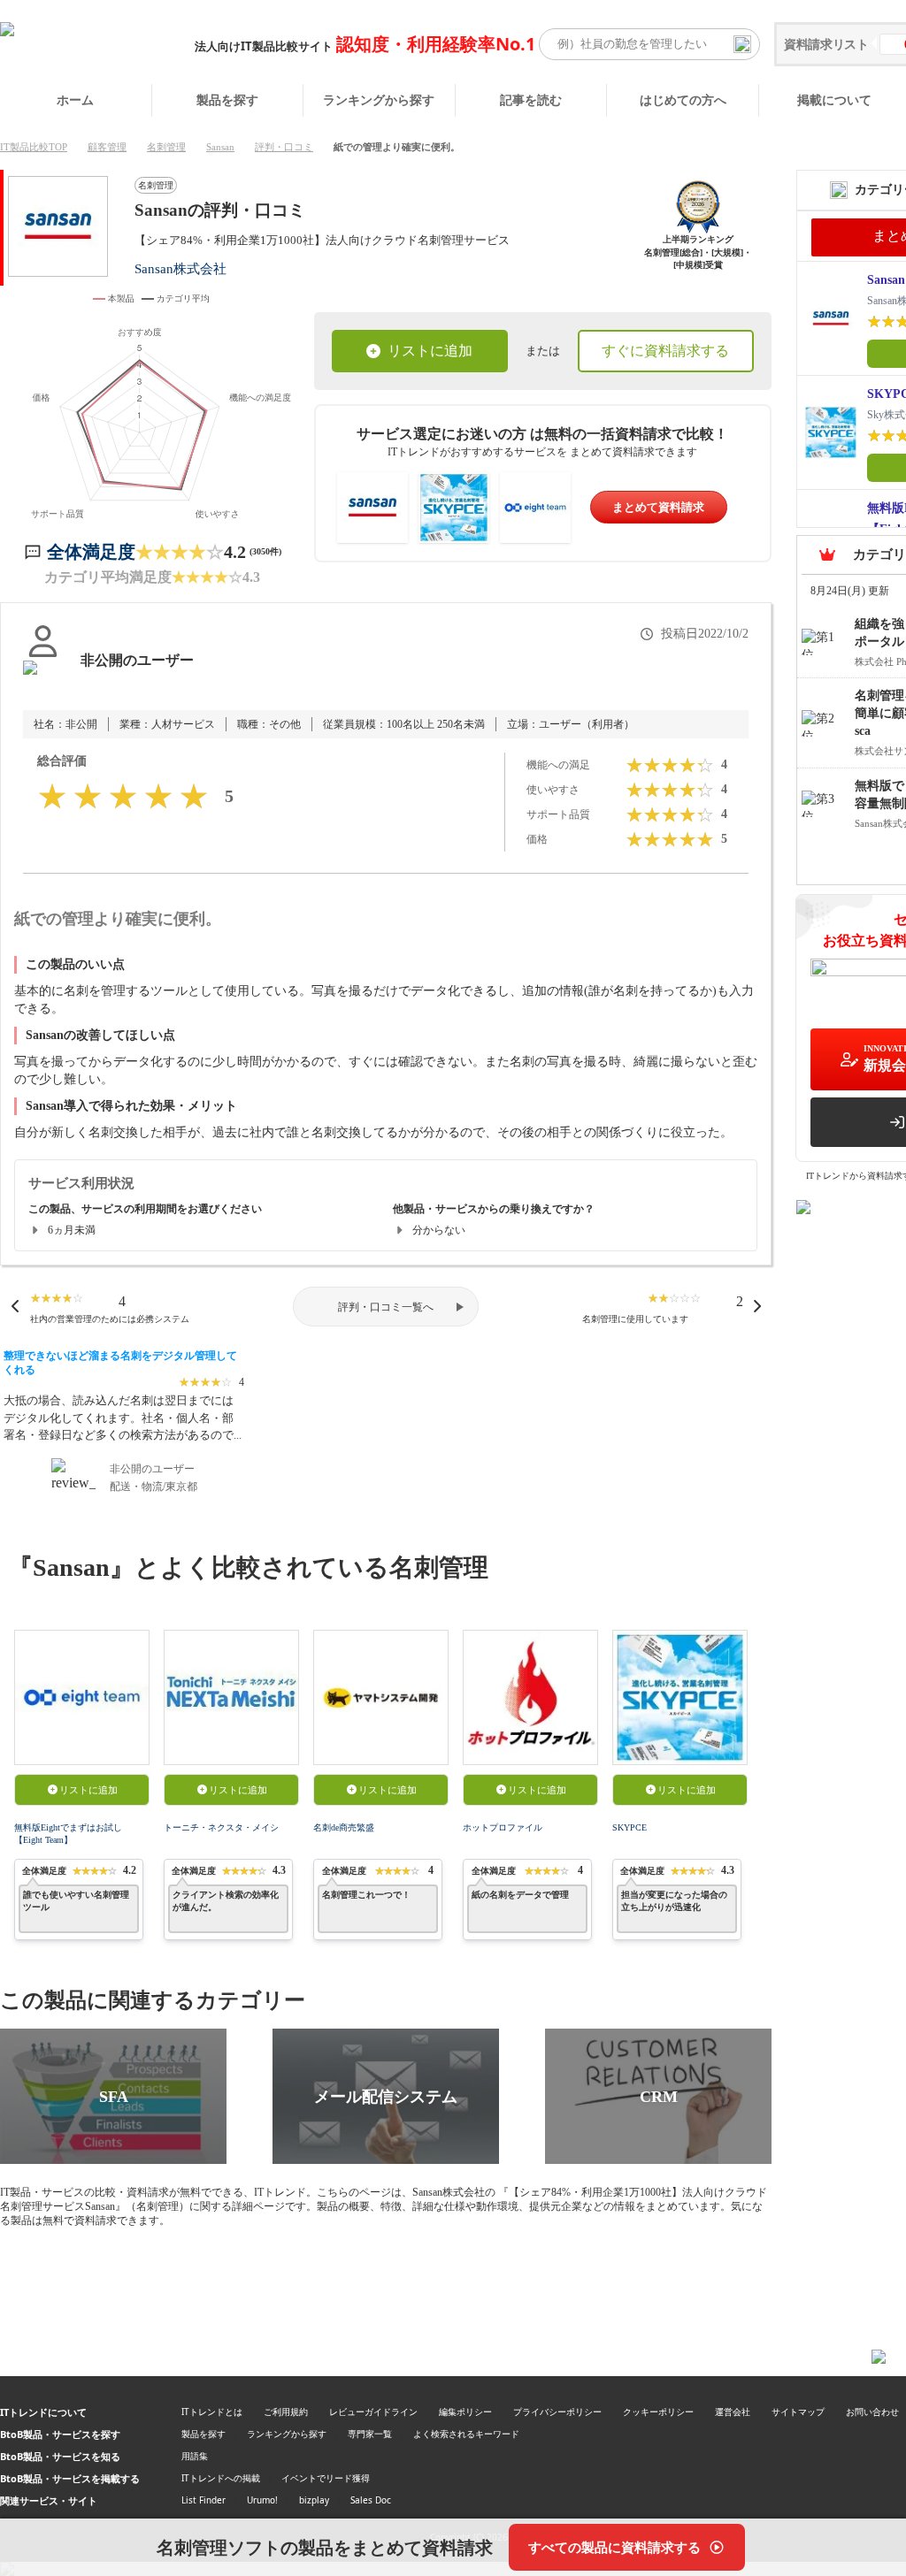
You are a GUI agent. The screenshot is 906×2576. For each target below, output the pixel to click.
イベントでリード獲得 (326, 2478)
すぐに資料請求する (665, 351)
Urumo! (262, 2500)
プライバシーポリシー (557, 2412)
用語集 (195, 2456)
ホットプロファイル (503, 1827)
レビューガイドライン (373, 2412)
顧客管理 (107, 147)
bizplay (314, 2500)
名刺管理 (166, 147)
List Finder (203, 2500)
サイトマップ (798, 2412)
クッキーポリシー (658, 2412)
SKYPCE (630, 1827)
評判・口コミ (284, 147)
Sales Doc (371, 2500)
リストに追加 (430, 351)
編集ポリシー (465, 2412)
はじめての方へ (683, 99)
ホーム (75, 99)
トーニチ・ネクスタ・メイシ (221, 1827)
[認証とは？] (43, 678)
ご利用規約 (286, 2412)
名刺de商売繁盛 (344, 1827)
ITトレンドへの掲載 (221, 2478)
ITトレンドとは (212, 2412)
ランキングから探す (379, 99)
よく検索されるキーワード (466, 2434)
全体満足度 (91, 552)
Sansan (220, 147)
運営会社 (733, 2412)
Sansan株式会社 (180, 268)
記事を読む (531, 99)
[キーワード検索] (742, 44)
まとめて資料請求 (658, 507)
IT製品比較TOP (34, 147)
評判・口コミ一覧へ (386, 1307)
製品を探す (227, 99)
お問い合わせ (872, 2412)
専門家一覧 (370, 2434)
